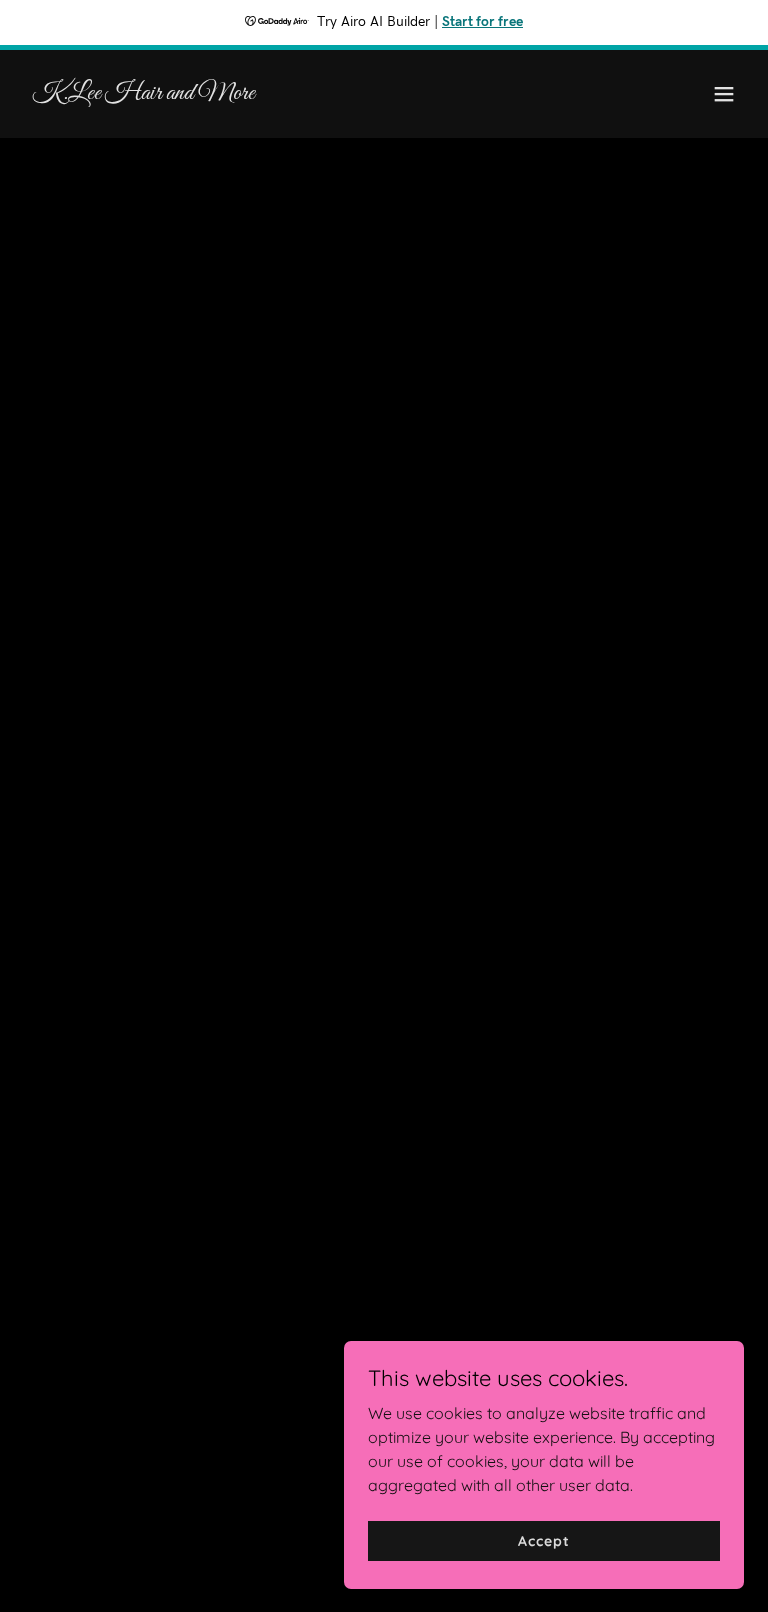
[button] (724, 94)
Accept (543, 1540)
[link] (143, 93)
